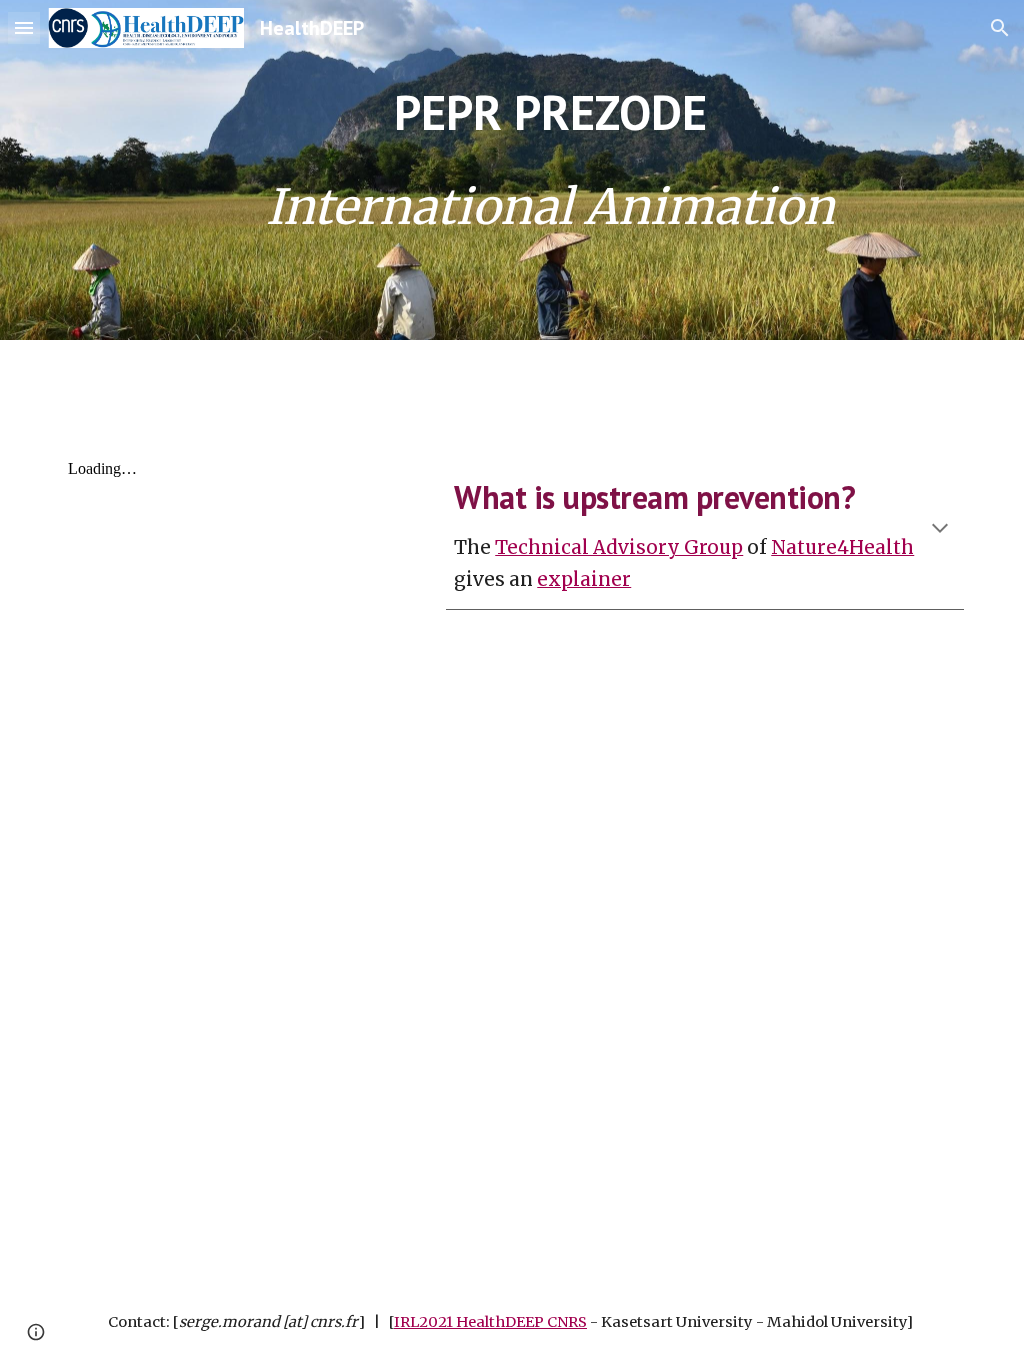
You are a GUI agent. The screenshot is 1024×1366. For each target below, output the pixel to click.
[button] (24, 27)
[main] (550, 169)
